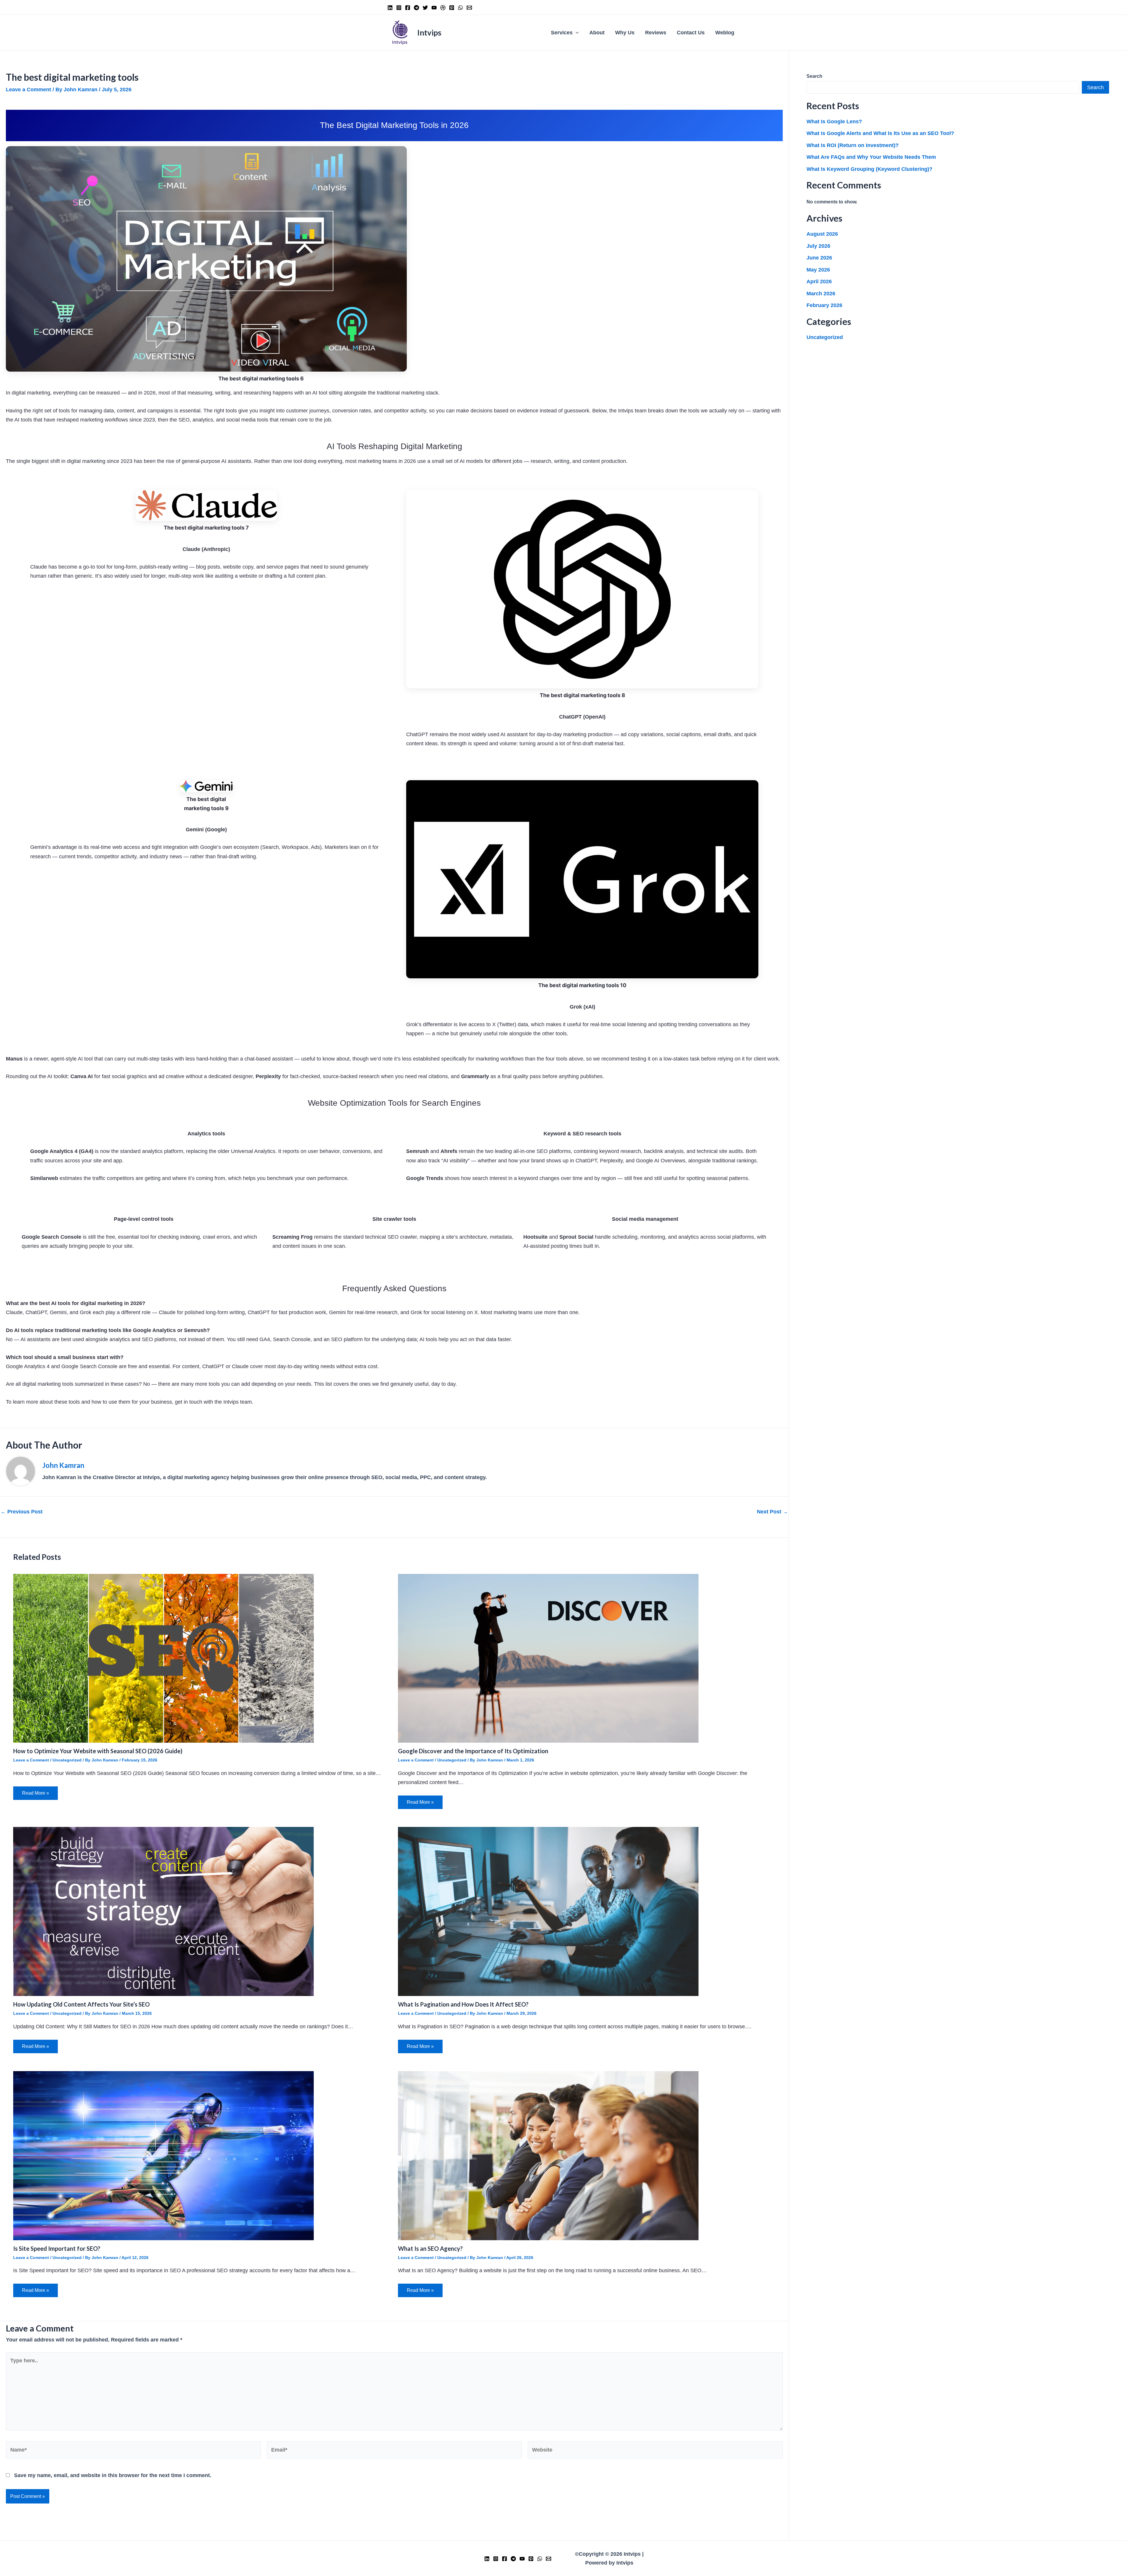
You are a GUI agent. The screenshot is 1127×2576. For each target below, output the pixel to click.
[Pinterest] (452, 8)
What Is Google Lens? (834, 122)
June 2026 (819, 258)
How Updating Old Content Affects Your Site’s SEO (81, 2004)
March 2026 (821, 294)
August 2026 (822, 234)
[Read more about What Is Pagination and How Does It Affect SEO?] (548, 1911)
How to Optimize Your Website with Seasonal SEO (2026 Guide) (98, 1751)
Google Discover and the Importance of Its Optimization (473, 1751)
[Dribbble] (443, 8)
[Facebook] (408, 8)
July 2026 (818, 246)
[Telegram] (416, 8)
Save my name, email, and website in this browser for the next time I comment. (113, 2475)
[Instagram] (399, 8)
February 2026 (824, 305)
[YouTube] (434, 8)
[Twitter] (425, 8)
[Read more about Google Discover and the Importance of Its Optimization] (548, 1658)
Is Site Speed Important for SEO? (57, 2248)
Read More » (36, 1793)
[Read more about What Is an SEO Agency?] (548, 2155)
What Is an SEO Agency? (430, 2248)
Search (814, 76)
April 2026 (819, 281)
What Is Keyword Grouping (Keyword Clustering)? (869, 169)
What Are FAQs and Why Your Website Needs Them (871, 157)
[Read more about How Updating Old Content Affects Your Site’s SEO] (163, 1911)
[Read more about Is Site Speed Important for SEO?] (163, 2155)
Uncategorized (67, 1760)
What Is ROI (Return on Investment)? (853, 145)
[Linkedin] (390, 8)
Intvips (429, 33)
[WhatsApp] (460, 8)
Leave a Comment (28, 90)
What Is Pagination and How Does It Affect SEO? (463, 2004)
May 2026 (818, 270)
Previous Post (22, 1512)
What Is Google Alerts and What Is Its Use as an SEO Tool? (880, 133)
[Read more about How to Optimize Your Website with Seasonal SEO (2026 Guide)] (163, 1658)
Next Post (772, 1512)
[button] (576, 33)
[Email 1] (469, 8)
